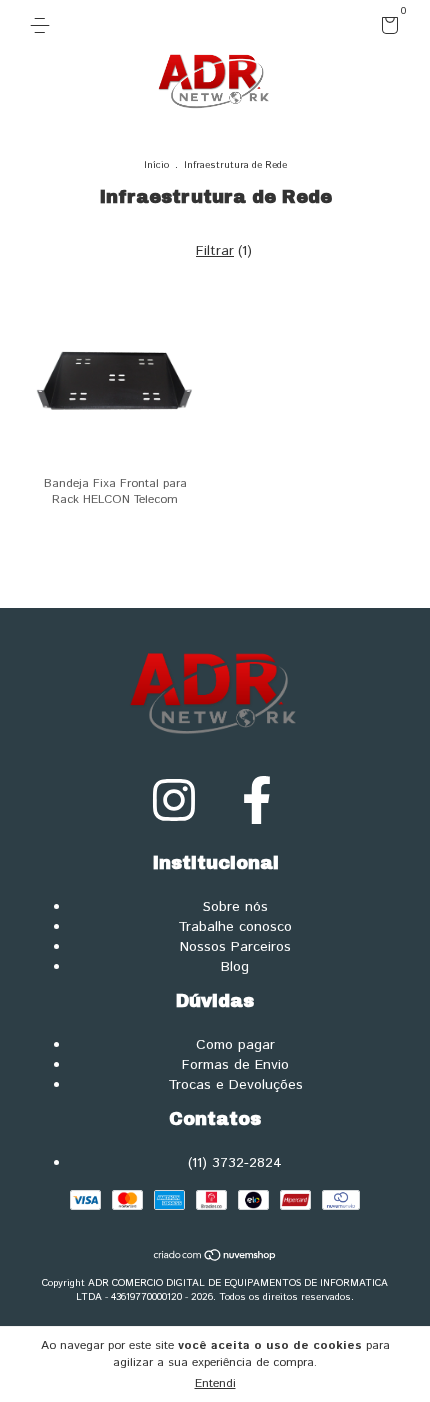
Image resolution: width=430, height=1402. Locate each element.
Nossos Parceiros (235, 947)
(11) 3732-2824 (235, 1163)
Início (156, 165)
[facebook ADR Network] (257, 802)
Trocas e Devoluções (235, 1085)
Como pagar (235, 1045)
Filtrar (215, 251)
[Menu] (43, 25)
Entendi (215, 1383)
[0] (386, 29)
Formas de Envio (235, 1065)
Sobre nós (235, 907)
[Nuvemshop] (215, 1258)
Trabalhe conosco (235, 927)
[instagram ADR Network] (174, 802)
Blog (235, 967)
